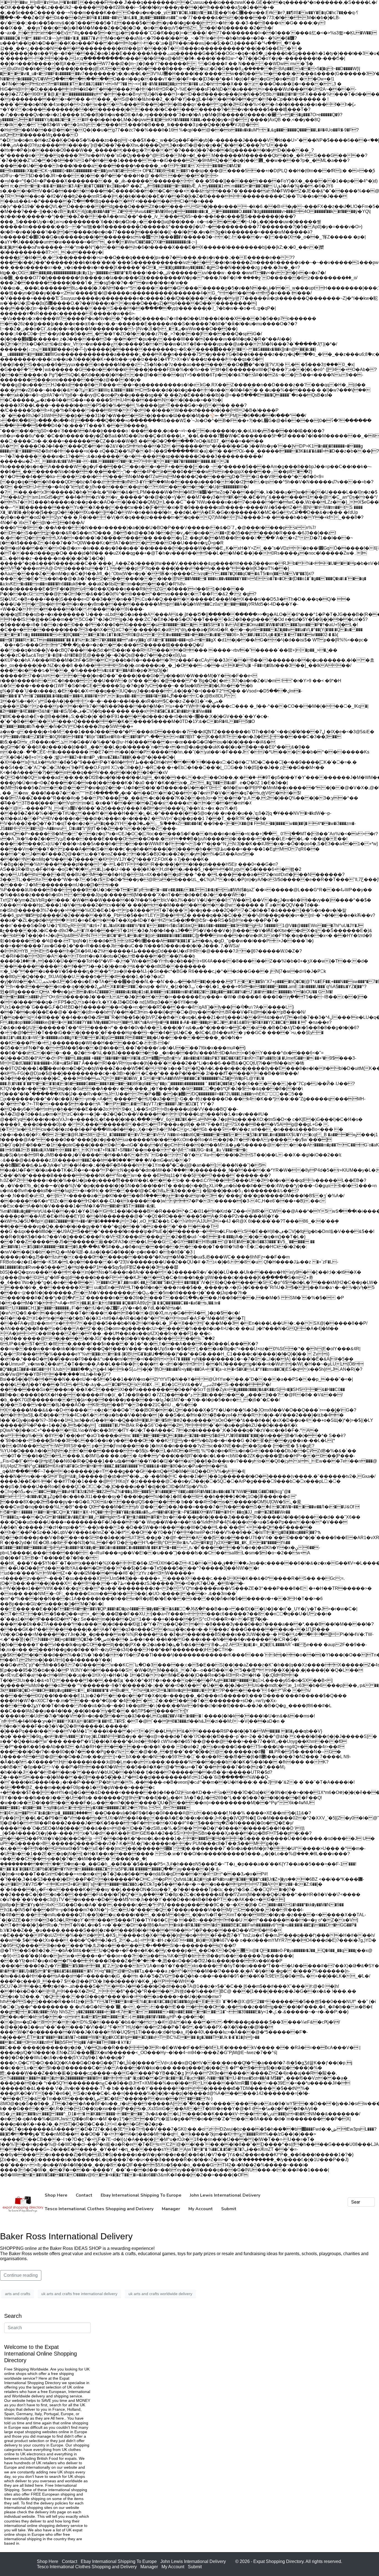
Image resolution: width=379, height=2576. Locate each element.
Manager (149, 2567)
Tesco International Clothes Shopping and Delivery (87, 2567)
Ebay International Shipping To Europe (119, 2561)
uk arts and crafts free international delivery (79, 2294)
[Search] (370, 2202)
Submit (195, 2567)
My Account (173, 2567)
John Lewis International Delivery (193, 2561)
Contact (70, 2561)
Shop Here (48, 2561)
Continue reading (21, 2275)
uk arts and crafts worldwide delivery (160, 2294)
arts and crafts (18, 2294)
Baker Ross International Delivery (66, 2236)
